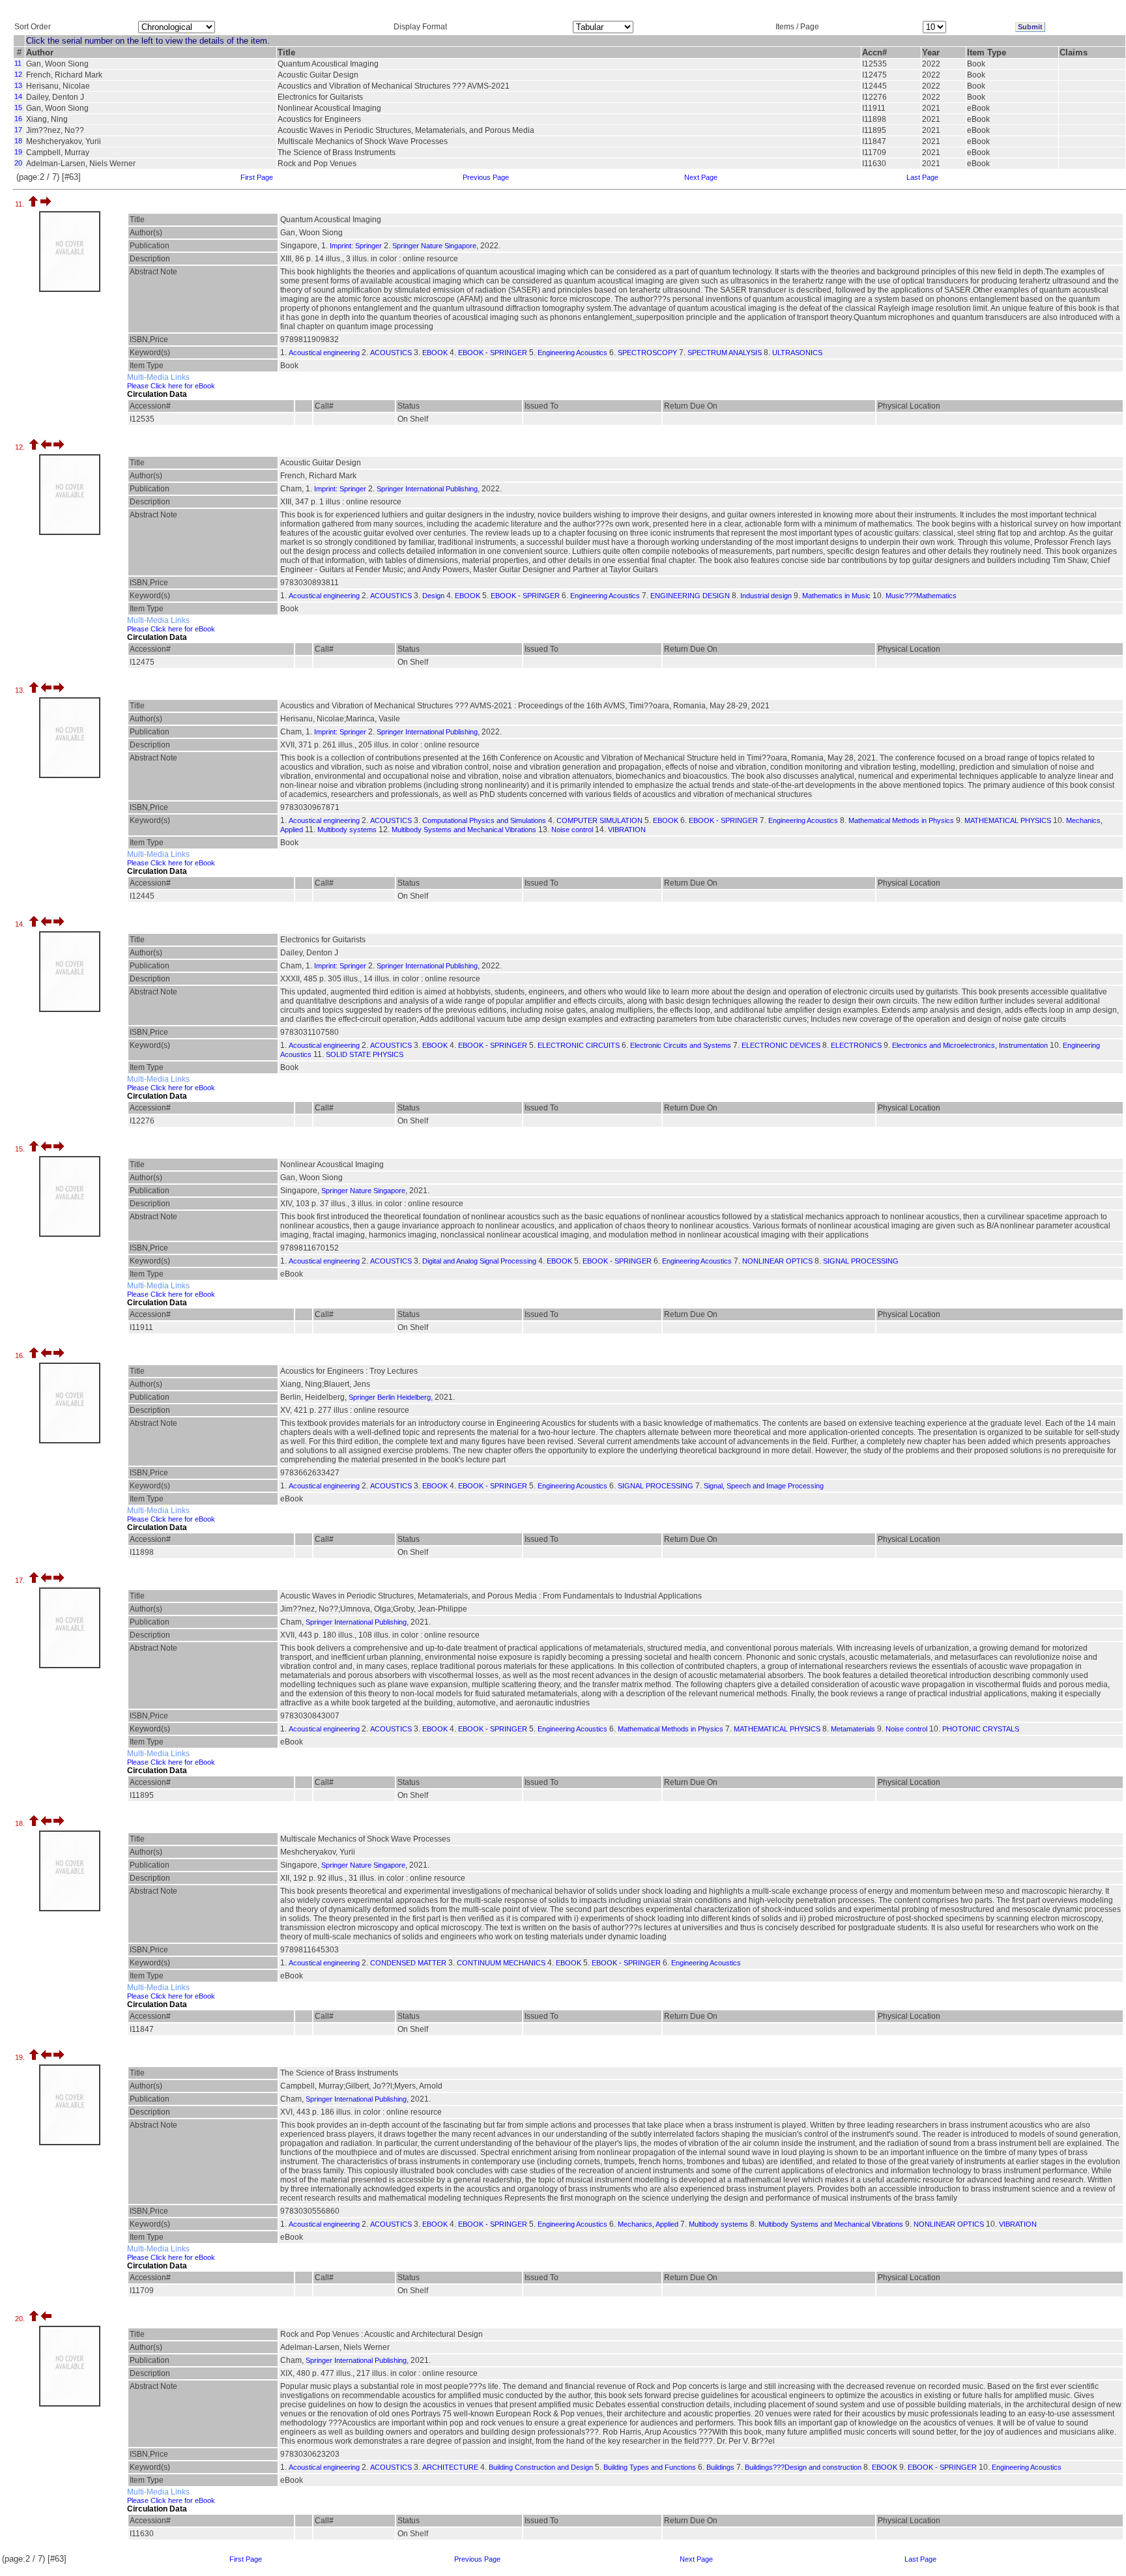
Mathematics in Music (836, 596)
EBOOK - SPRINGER (493, 353)
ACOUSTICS (391, 353)
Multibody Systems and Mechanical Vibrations (464, 830)
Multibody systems (347, 830)
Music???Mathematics (921, 596)
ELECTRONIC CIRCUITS (579, 1045)
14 (18, 96)
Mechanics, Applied (648, 2224)
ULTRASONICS (797, 353)
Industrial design (766, 596)
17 (18, 130)
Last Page (922, 177)
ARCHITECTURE (450, 2467)
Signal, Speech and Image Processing (764, 1486)
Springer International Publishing (427, 489)
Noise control (572, 830)
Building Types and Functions (650, 2467)
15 (18, 108)
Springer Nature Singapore (434, 246)
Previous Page (486, 177)
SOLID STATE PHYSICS (365, 1054)
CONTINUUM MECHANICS (501, 1963)
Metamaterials (853, 1729)
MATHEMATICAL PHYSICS (1008, 820)
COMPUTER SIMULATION (599, 820)
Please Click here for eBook (171, 386)
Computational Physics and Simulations (484, 820)
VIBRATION (627, 830)
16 (18, 119)
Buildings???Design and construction (803, 2467)
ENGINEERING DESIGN (690, 596)
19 (18, 152)
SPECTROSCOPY (647, 353)
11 (18, 63)
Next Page (701, 177)
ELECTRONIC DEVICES (781, 1045)
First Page (257, 177)
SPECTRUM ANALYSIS (725, 353)
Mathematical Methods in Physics (901, 820)
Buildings (720, 2467)
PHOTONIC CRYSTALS (981, 1729)
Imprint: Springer (356, 246)
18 (18, 141)
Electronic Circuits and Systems (681, 1045)
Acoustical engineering (324, 353)
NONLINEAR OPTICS (777, 1261)
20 (18, 163)
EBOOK (435, 353)
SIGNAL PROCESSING (861, 1261)
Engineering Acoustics (572, 353)
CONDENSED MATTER (408, 1963)
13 (18, 85)
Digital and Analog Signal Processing (479, 1261)
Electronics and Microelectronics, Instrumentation (970, 1045)
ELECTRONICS (856, 1045)
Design (433, 596)
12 (18, 74)
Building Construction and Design (541, 2467)
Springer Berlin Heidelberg (390, 1397)
